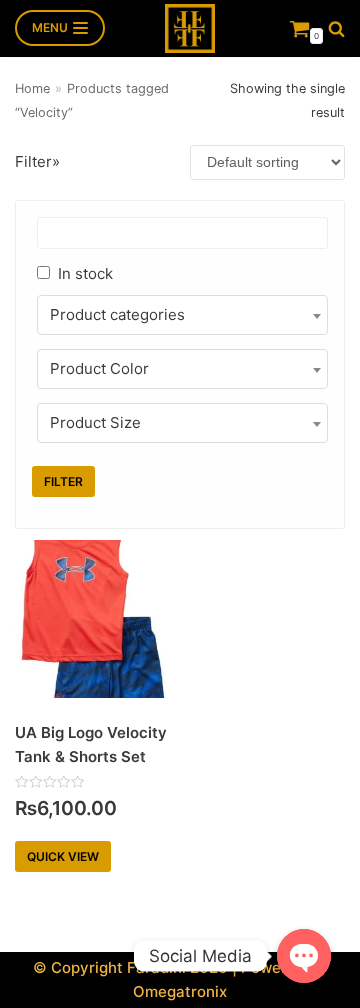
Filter (63, 481)
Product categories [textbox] (117, 314)
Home (32, 88)
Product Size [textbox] (95, 422)
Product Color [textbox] (99, 368)
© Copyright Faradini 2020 (130, 967)
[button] (336, 28)
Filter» (37, 161)
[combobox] (182, 315)
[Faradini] (190, 28)
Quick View (63, 856)
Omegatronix (180, 991)
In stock (85, 273)
